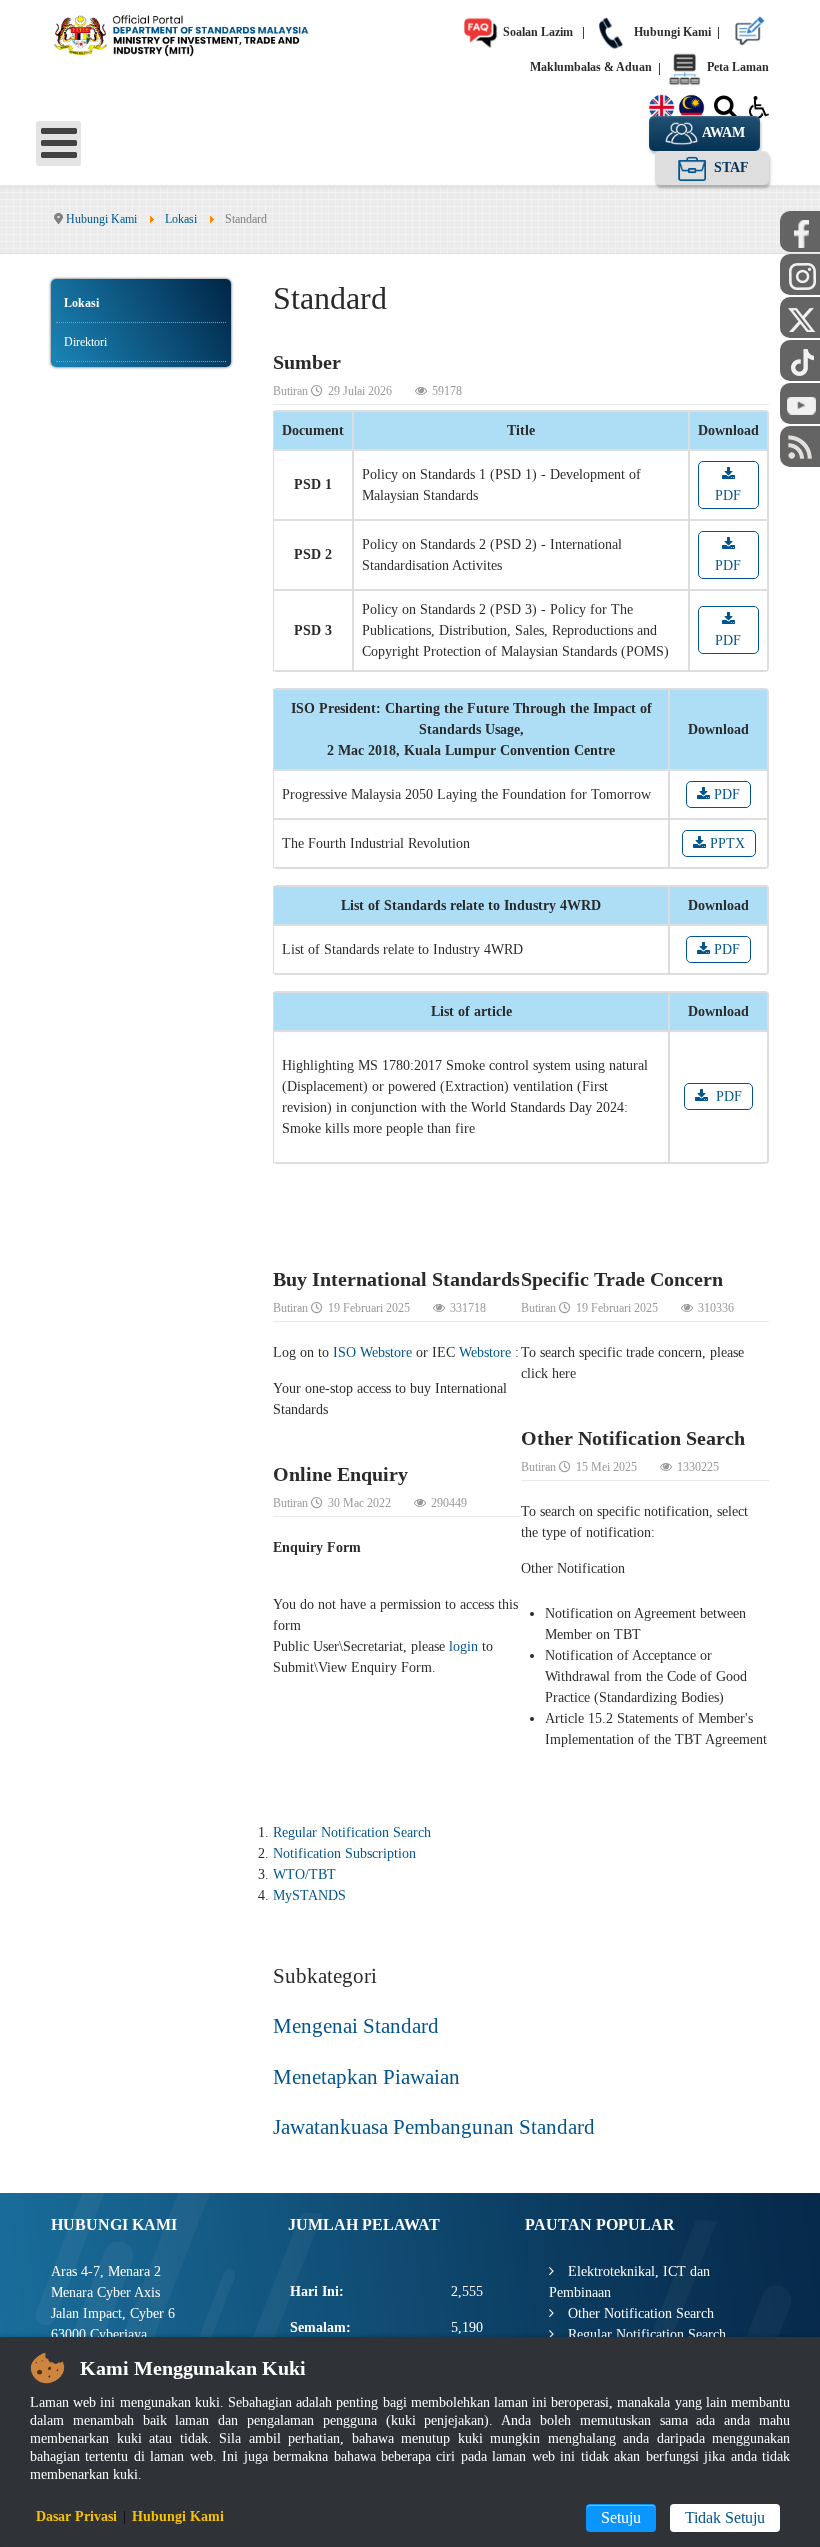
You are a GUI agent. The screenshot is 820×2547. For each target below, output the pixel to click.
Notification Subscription (344, 1853)
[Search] (725, 111)
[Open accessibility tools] (759, 106)
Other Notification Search (633, 1438)
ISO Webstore (372, 1352)
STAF (729, 167)
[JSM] (199, 33)
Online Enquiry (340, 1474)
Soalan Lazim (536, 32)
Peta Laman (736, 67)
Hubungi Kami (671, 32)
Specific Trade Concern (622, 1279)
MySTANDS (309, 1895)
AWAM (722, 132)
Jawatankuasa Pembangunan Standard (434, 2127)
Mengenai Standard (356, 2026)
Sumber (307, 362)
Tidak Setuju (725, 2517)
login (463, 1646)
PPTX (725, 843)
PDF (728, 495)
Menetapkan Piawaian (366, 2077)
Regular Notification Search (352, 1832)
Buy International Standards (396, 1279)
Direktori (85, 342)
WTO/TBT (304, 1874)
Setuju (621, 2517)
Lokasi (81, 303)
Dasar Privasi (76, 2516)
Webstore (485, 1352)
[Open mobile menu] (58, 143)
